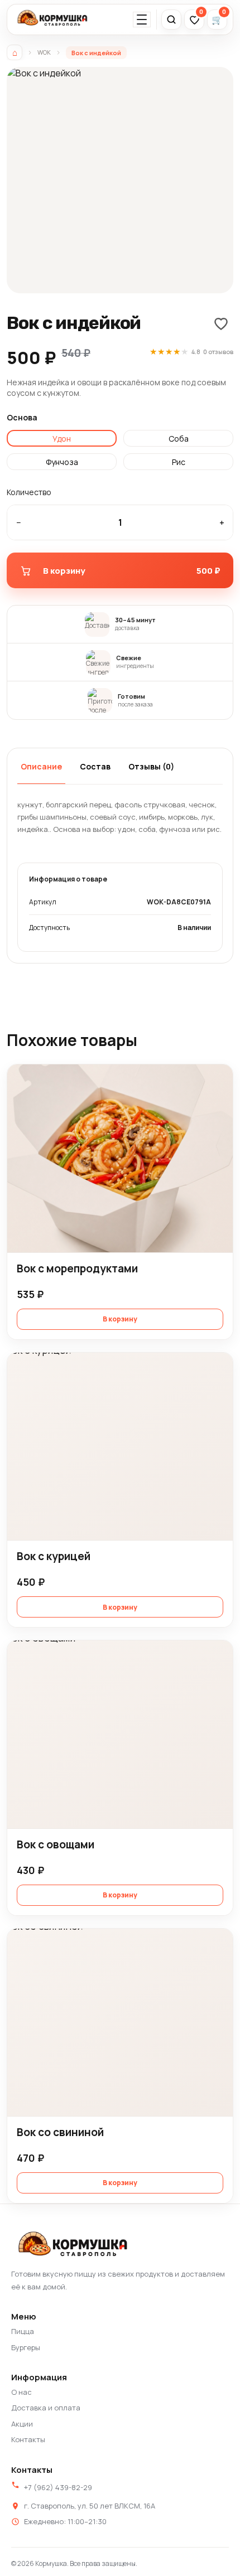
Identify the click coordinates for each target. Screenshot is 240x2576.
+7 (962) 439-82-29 (58, 2487)
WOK (44, 52)
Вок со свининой (60, 2132)
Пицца (23, 2331)
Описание (41, 766)
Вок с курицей (54, 1556)
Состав (95, 766)
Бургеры (26, 2347)
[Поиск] (171, 20)
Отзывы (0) (151, 766)
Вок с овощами (56, 1844)
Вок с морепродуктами (77, 1268)
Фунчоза (62, 462)
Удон (62, 439)
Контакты (28, 2439)
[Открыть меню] (142, 20)
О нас (21, 2392)
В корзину (120, 1319)
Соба (179, 439)
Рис (179, 462)
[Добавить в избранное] (221, 323)
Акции (22, 2424)
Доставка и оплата (46, 2408)
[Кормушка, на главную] (53, 20)
